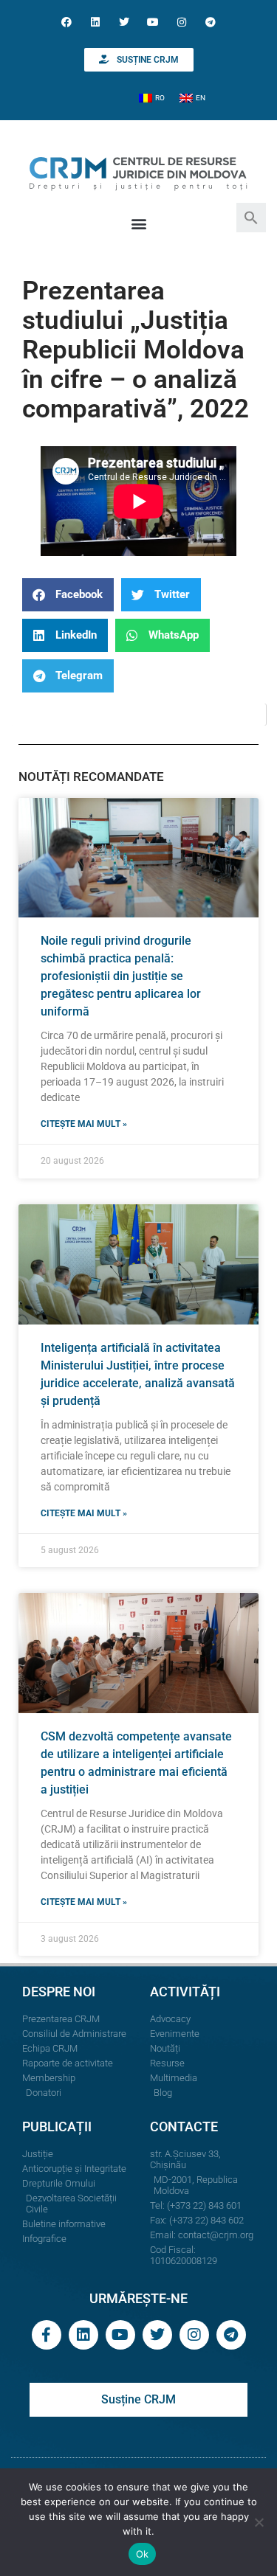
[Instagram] (182, 22)
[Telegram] (211, 22)
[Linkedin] (95, 22)
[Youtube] (153, 22)
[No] (259, 2522)
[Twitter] (124, 22)
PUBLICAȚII (57, 2127)
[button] (251, 216)
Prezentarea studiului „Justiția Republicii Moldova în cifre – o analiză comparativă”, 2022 (136, 350)
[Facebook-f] (47, 2335)
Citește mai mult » (84, 1124)
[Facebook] (66, 22)
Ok (143, 2554)
